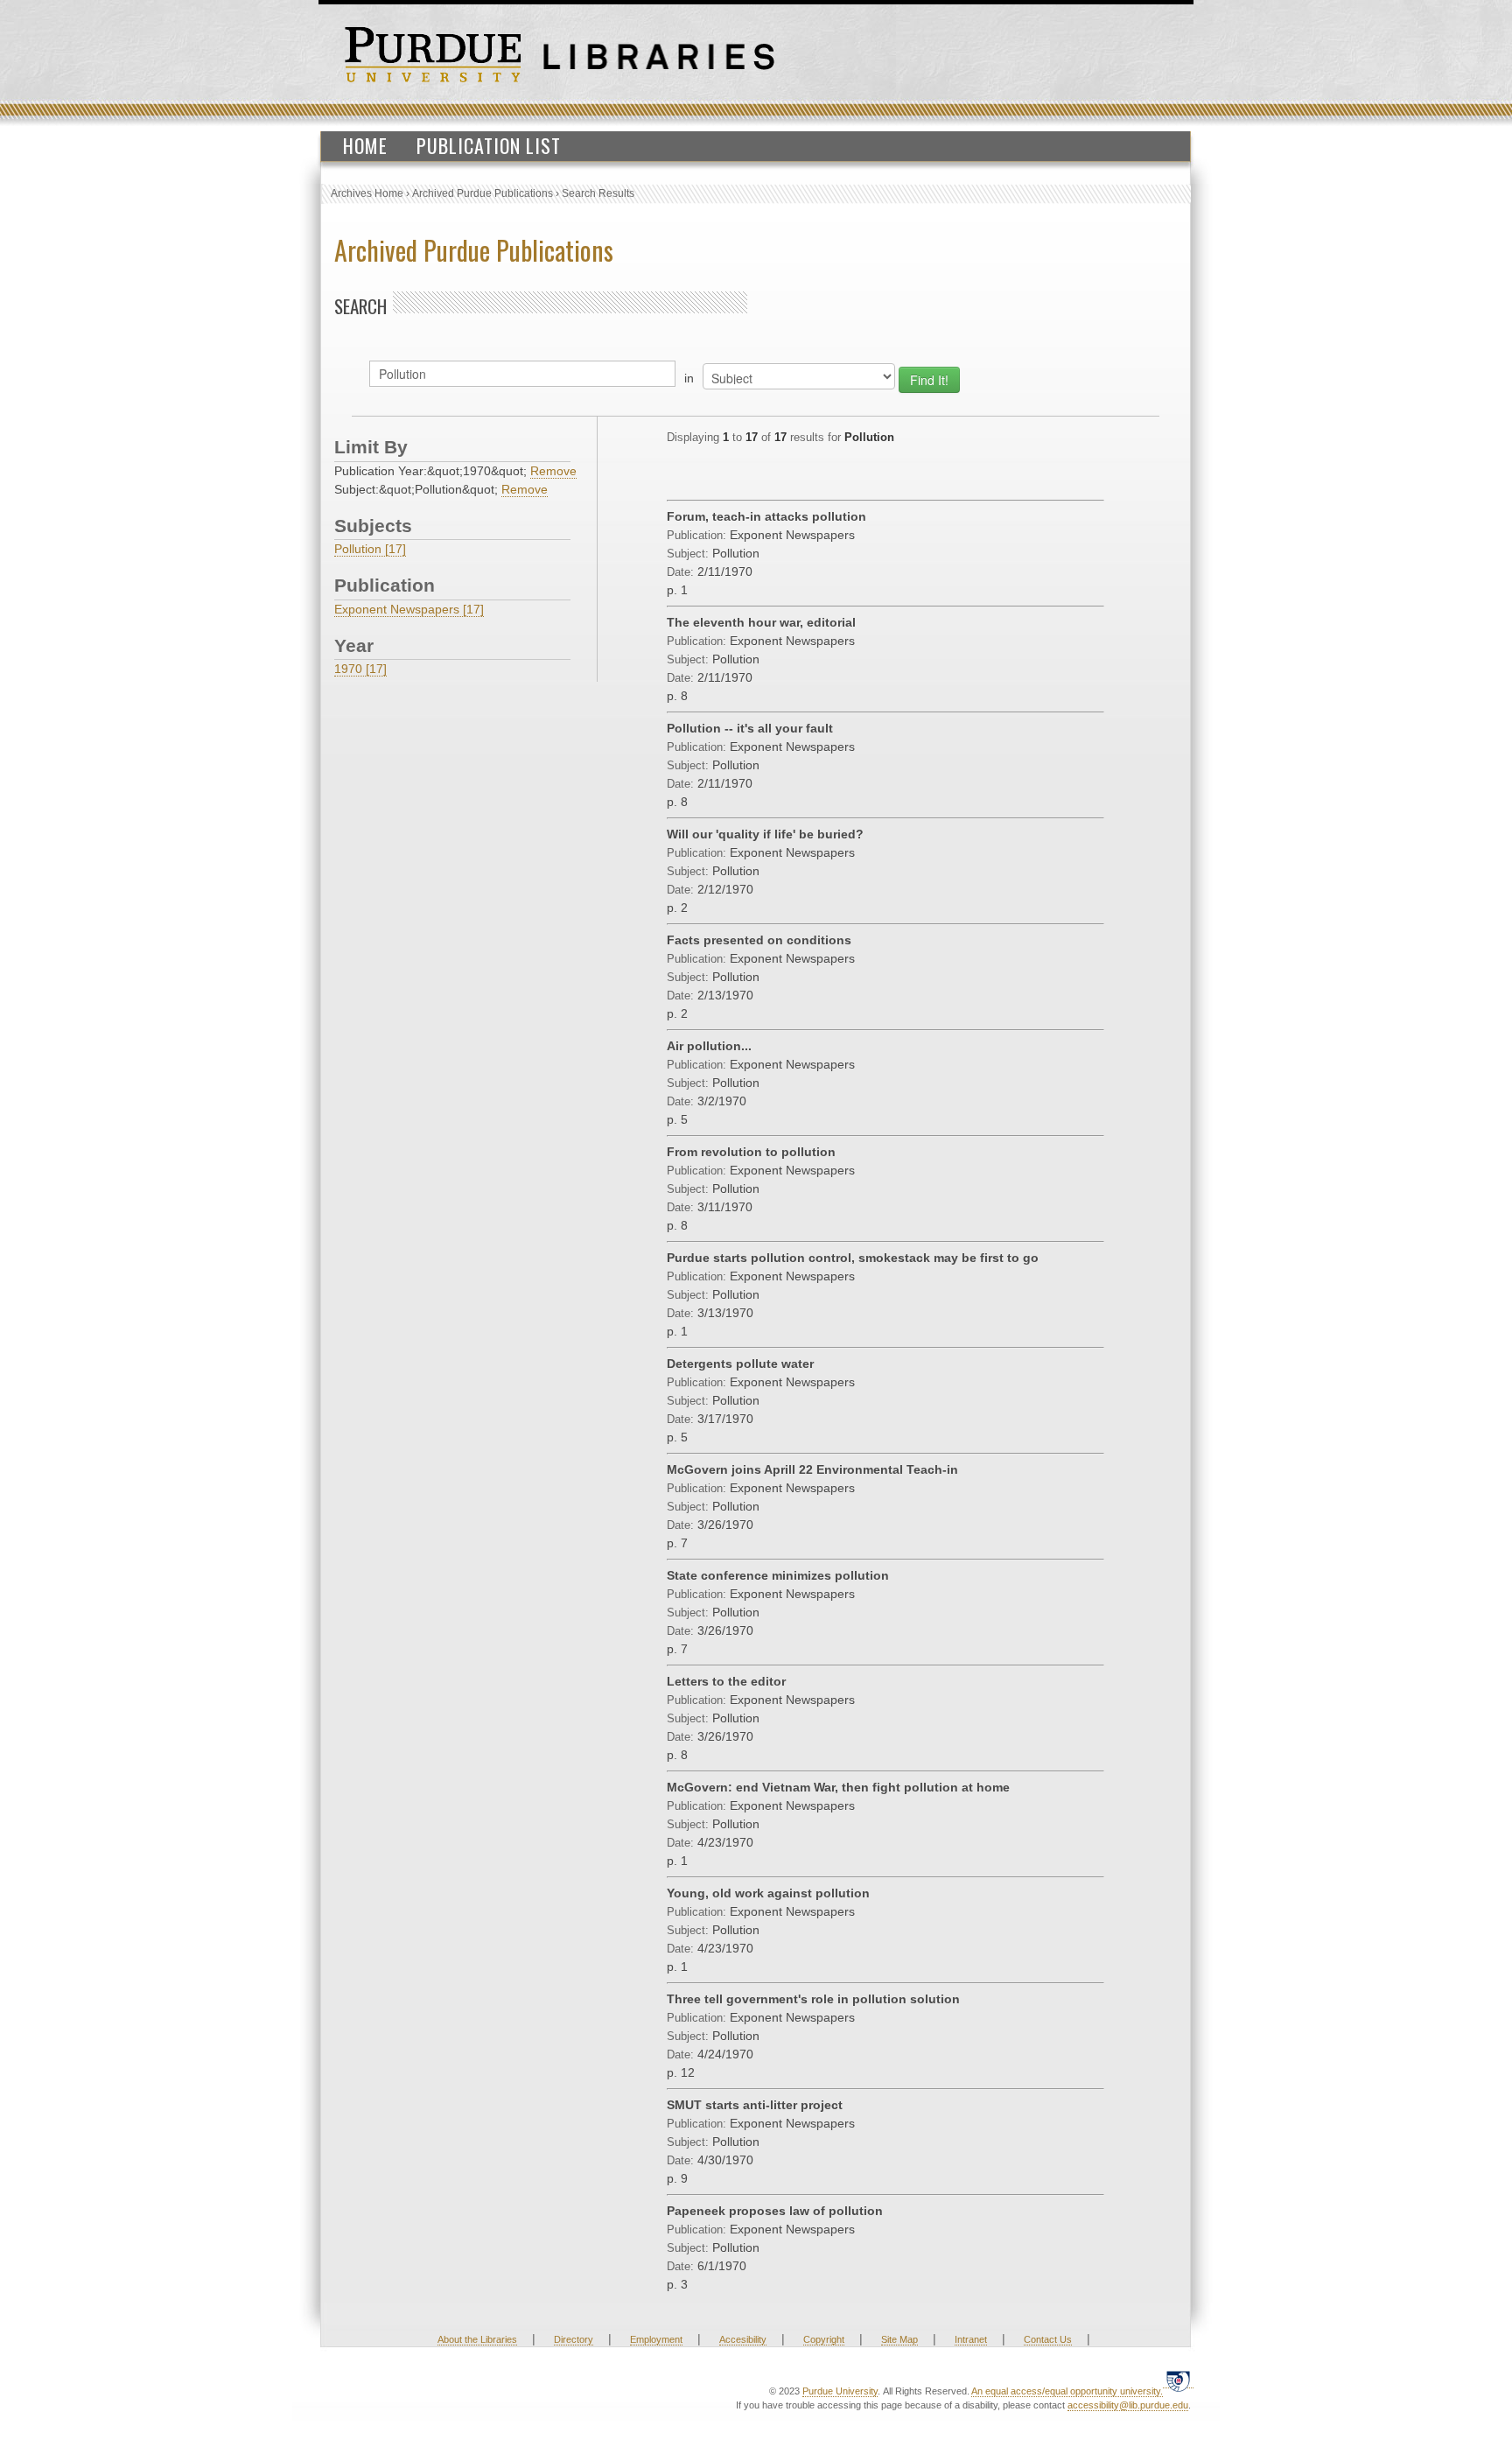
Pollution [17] (370, 549)
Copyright (824, 2339)
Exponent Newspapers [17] (409, 609)
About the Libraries (477, 2339)
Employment (656, 2339)
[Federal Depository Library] (1178, 2381)
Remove (553, 471)
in (689, 378)
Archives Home (367, 193)
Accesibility (743, 2339)
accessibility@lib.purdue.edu (1128, 2405)
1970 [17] (360, 669)
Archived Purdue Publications (483, 193)
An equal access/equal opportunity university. (1067, 2391)
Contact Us (1048, 2339)
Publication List (489, 145)
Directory (574, 2339)
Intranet (971, 2339)
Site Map (899, 2339)
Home (365, 145)
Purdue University (840, 2391)
